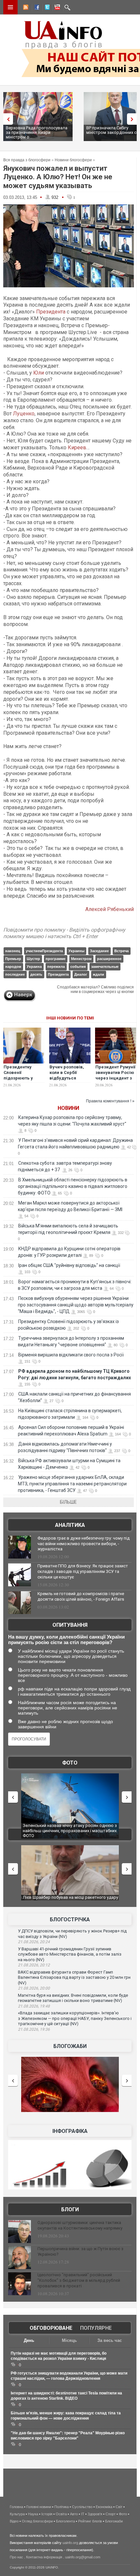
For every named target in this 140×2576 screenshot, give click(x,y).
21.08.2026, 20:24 (34, 1942)
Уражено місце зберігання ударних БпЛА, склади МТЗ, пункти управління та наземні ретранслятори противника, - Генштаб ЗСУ (72, 1484)
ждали (98, 974)
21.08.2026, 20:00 (34, 1988)
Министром (81, 959)
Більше (68, 1502)
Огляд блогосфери (37, 2521)
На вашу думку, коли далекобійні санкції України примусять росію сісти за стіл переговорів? (66, 1640)
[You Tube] (56, 8)
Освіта (61, 2514)
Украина (34, 967)
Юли (39, 373)
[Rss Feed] (25, 8)
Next (133, 119)
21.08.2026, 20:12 (34, 1965)
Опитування (70, 1625)
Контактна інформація (44, 2557)
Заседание (99, 951)
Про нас (16, 2557)
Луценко (24, 414)
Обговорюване (51, 2328)
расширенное (109, 959)
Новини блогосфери (73, 160)
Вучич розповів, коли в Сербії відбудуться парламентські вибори (67, 1078)
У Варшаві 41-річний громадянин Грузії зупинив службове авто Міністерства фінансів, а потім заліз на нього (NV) (70, 1954)
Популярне (96, 2328)
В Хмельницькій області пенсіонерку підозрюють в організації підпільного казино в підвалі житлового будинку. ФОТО (73, 1186)
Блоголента (65, 2521)
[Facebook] (35, 8)
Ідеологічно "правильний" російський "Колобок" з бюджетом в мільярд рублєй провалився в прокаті (79, 2280)
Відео (14, 2521)
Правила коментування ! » (110, 1101)
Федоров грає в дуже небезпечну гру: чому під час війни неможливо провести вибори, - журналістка (84, 1544)
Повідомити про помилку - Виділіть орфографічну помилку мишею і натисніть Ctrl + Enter (64, 933)
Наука (33, 2514)
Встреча (121, 951)
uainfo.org (70, 2543)
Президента (51, 312)
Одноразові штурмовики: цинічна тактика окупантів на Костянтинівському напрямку (80, 2225)
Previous (7, 119)
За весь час (110, 2340)
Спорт (111, 2514)
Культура (17, 2514)
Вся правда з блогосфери (27, 160)
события (78, 967)
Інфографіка (70, 2131)
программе (56, 959)
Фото (70, 1763)
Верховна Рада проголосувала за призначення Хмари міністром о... (37, 132)
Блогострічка (70, 1920)
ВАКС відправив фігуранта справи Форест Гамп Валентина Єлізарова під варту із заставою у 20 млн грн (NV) (74, 1977)
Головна (16, 2507)
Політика (62, 2507)
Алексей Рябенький (110, 909)
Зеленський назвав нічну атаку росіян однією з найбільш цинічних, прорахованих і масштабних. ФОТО (70, 1831)
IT (83, 2514)
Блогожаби (70, 2046)
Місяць (69, 2340)
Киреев (77, 448)
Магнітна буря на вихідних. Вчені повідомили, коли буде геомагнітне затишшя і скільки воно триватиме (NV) (73, 1998)
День (29, 2340)
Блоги (70, 2209)
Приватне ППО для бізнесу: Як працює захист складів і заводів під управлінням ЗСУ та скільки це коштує (83, 1571)
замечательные (105, 967)
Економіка (104, 2507)
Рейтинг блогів (90, 2521)
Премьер (13, 959)
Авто (74, 2514)
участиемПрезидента (44, 951)
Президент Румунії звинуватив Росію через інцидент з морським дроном (115, 1075)
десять (36, 974)
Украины (76, 951)
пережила (56, 967)
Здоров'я (95, 2514)
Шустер (33, 959)
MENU (10, 7)
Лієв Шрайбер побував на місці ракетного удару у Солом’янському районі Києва (70, 1900)
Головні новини (39, 2507)
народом (13, 967)
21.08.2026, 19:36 (34, 2029)
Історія (47, 2514)
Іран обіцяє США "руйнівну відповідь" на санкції (69, 1265)
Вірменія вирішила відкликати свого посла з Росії (71, 1355)
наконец (13, 951)
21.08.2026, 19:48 (34, 2006)
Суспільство (82, 2507)
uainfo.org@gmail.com (83, 2557)
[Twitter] (46, 8)
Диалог (81, 974)
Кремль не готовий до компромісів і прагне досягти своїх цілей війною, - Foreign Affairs (81, 1596)
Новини (68, 1108)
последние (15, 974)
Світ (119, 2507)
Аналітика (70, 1525)
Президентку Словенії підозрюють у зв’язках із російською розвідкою (18, 1081)
